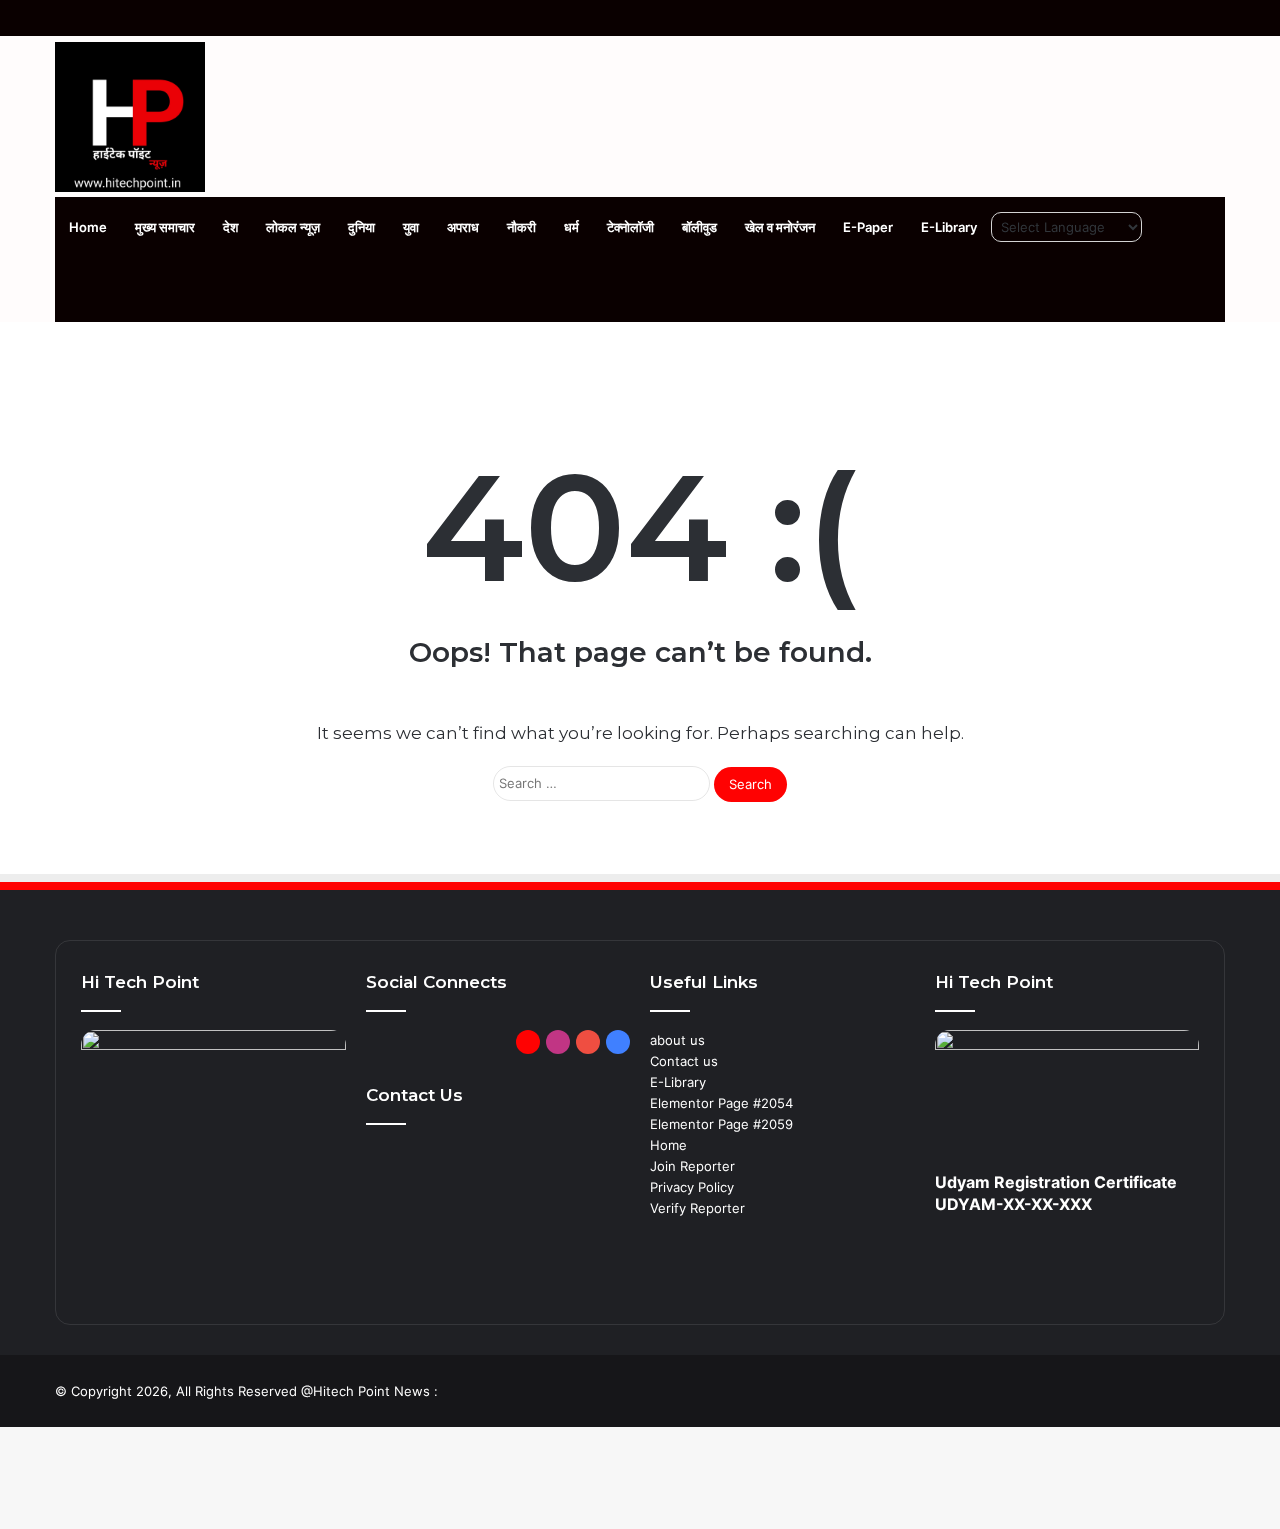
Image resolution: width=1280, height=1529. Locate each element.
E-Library (949, 227)
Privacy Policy (692, 1187)
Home (88, 227)
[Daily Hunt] (528, 1042)
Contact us (684, 1061)
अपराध (463, 227)
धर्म (571, 227)
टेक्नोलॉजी (630, 227)
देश (230, 227)
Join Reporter (692, 1166)
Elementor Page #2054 (721, 1103)
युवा (411, 227)
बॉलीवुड (699, 227)
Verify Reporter (697, 1208)
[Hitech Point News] (130, 117)
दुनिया (361, 227)
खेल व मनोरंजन (780, 227)
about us (677, 1040)
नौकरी (521, 227)
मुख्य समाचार (165, 227)
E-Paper (868, 227)
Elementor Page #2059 (721, 1124)
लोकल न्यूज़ (293, 227)
